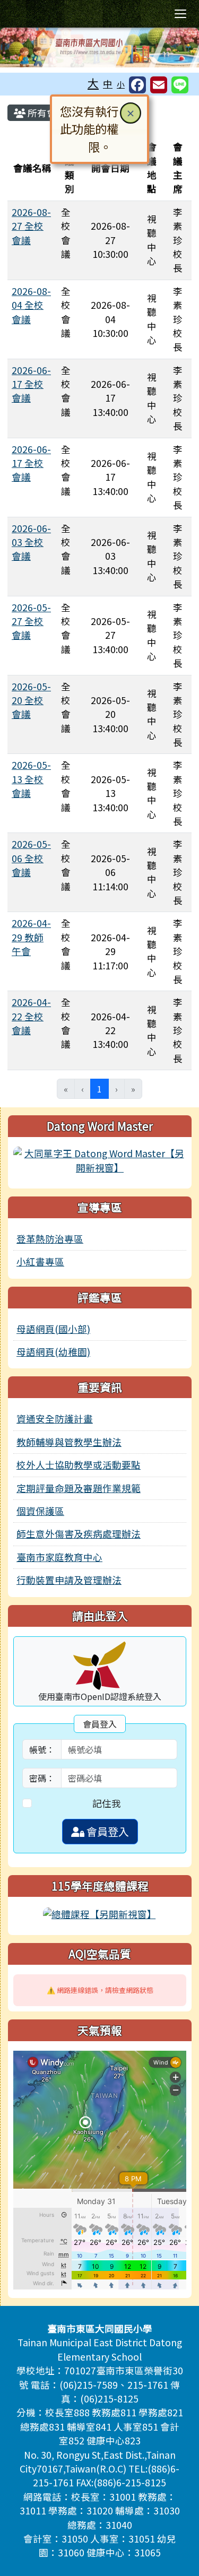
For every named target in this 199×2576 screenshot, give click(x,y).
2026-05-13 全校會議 (31, 779)
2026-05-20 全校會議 (31, 700)
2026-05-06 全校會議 (31, 858)
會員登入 (107, 1831)
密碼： (42, 1778)
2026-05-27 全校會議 (31, 621)
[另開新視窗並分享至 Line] (180, 85)
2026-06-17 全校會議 (31, 384)
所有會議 (46, 113)
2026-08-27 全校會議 (31, 226)
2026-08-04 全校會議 (31, 305)
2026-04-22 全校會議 (31, 1016)
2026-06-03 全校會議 (31, 542)
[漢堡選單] (180, 14)
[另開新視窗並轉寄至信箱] (159, 85)
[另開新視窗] (100, 1159)
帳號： (42, 1749)
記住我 (107, 1803)
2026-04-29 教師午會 (31, 937)
